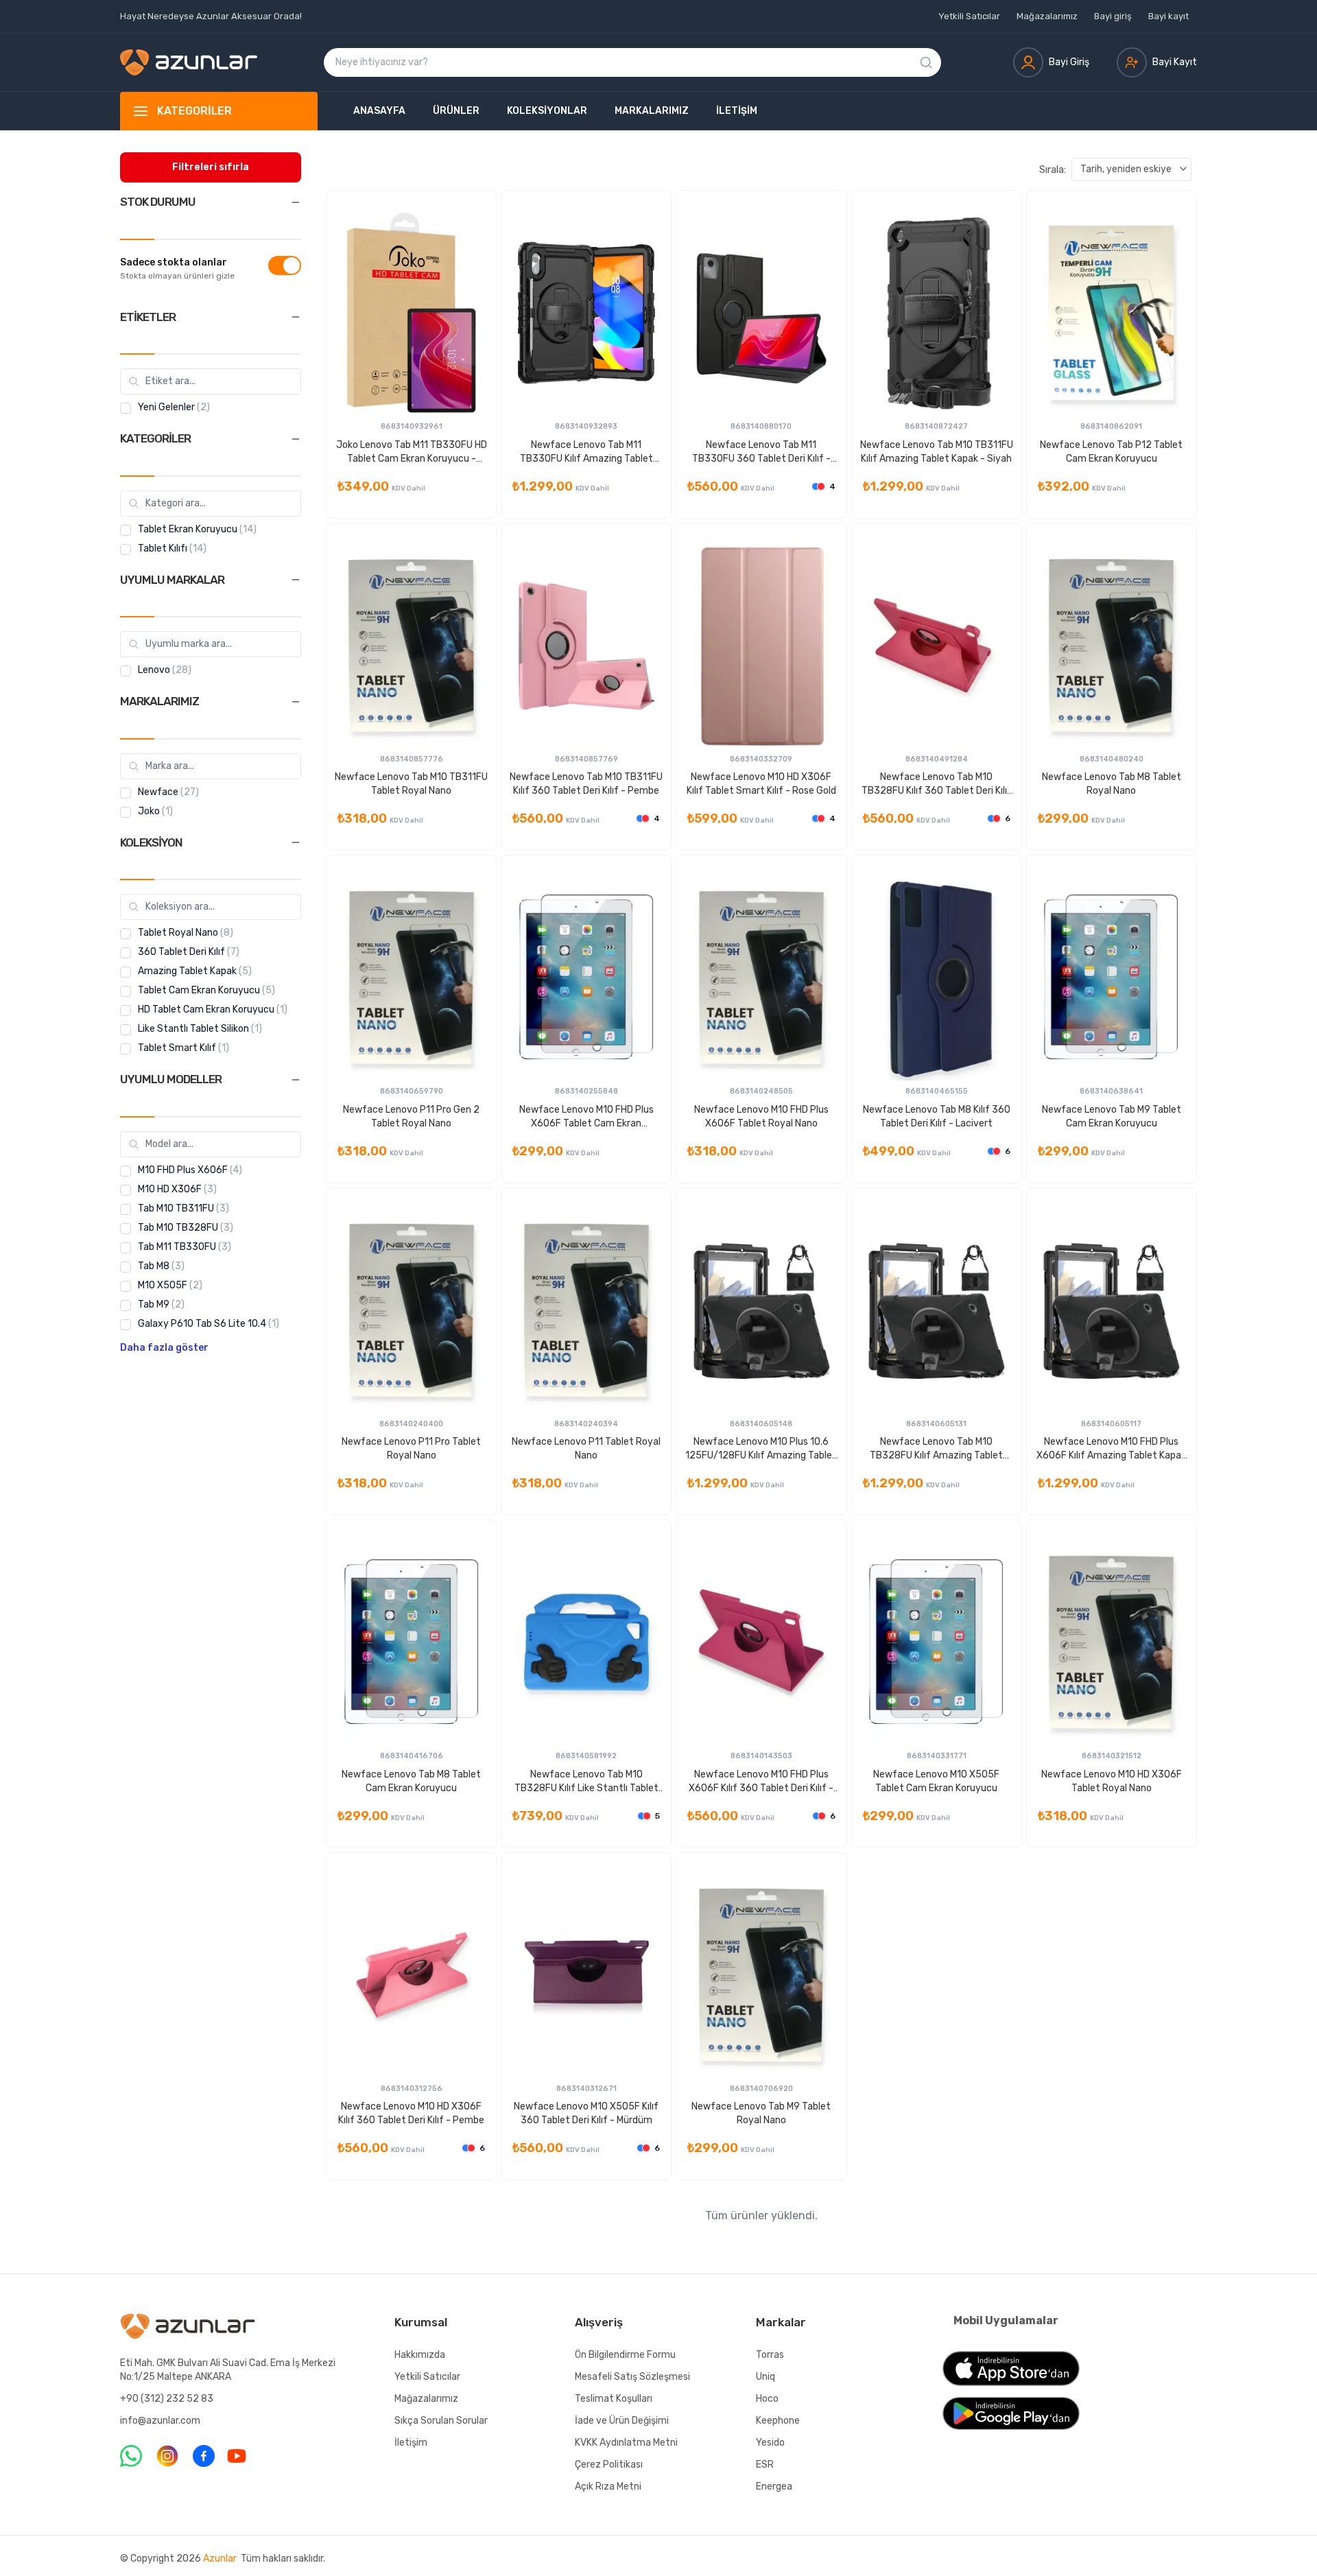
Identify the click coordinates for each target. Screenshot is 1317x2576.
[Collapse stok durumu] (296, 202)
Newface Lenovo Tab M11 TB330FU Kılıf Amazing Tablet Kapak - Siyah (586, 452)
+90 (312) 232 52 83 (167, 2399)
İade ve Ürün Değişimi (622, 2421)
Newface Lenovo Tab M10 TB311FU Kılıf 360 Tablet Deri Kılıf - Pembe (586, 784)
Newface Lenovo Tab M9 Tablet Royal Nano (761, 2113)
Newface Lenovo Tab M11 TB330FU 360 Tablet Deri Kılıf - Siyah (761, 452)
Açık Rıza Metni (608, 2486)
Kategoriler (194, 111)
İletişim (737, 111)
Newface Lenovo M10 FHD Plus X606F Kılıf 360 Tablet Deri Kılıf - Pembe (761, 1782)
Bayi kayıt (1168, 16)
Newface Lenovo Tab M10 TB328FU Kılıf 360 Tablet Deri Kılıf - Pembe (937, 784)
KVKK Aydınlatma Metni (626, 2443)
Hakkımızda (420, 2355)
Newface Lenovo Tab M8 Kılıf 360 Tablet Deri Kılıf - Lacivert (937, 1116)
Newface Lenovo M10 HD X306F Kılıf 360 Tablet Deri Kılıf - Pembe (411, 2113)
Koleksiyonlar (547, 111)
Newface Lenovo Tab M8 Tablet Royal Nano (1112, 784)
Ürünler (456, 111)
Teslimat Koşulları (614, 2399)
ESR (765, 2465)
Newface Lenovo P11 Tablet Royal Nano (586, 1449)
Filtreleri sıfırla (211, 167)
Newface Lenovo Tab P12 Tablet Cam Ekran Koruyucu (1111, 452)
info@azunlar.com (160, 2421)
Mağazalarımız (1047, 16)
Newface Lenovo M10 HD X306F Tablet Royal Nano (1112, 1781)
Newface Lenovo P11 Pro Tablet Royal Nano (411, 1449)
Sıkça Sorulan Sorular (441, 2421)
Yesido (770, 2443)
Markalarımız (652, 111)
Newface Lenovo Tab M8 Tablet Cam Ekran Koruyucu (411, 1781)
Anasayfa (379, 111)
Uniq (766, 2377)
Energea (774, 2486)
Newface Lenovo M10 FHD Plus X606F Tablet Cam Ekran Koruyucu (586, 1117)
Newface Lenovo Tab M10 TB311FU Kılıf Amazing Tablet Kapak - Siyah (937, 452)
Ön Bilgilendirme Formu (625, 2355)
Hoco (767, 2399)
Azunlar (220, 2559)
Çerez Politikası (609, 2465)
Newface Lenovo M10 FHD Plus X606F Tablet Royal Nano (761, 1116)
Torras (770, 2355)
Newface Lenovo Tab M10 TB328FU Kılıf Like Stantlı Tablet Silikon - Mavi (586, 1782)
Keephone (778, 2421)
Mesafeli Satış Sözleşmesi (632, 2377)
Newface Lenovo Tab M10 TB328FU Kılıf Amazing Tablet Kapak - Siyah (936, 1449)
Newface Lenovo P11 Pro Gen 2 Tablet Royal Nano (411, 1116)
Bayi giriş (1113, 16)
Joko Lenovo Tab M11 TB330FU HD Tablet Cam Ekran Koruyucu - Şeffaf (412, 452)
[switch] (285, 265)
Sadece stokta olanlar (174, 262)
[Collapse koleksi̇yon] (296, 842)
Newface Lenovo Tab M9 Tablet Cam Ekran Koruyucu (1112, 1116)
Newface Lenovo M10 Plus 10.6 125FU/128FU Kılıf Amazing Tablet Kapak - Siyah (761, 1449)
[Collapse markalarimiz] (296, 702)
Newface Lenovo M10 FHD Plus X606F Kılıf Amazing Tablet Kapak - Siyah (1111, 1449)
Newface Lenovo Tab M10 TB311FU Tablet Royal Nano (411, 784)
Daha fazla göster (164, 1348)
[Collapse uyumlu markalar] (296, 580)
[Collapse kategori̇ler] (296, 439)
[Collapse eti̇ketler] (296, 317)
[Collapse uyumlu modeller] (296, 1080)
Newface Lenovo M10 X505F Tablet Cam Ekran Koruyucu (936, 1781)
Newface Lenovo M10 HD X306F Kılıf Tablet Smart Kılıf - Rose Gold (761, 784)
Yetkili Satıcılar (969, 16)
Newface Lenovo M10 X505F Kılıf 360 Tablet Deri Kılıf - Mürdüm (586, 2113)
